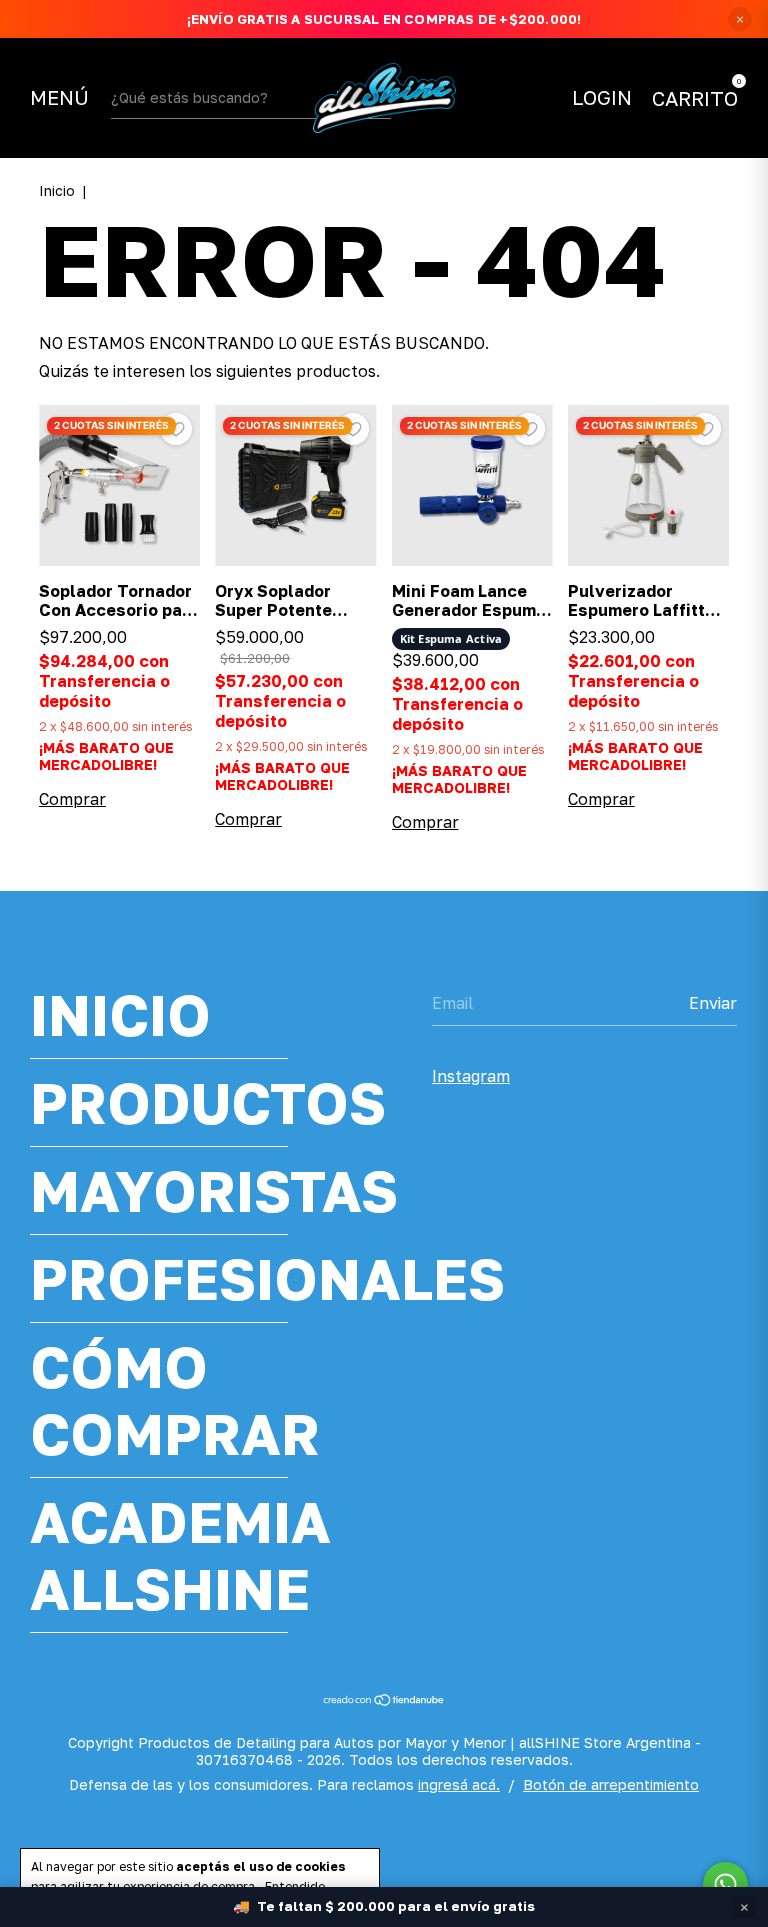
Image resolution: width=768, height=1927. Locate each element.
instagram (471, 1076)
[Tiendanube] (384, 1701)
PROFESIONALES (267, 1278)
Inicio (57, 190)
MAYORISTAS (214, 1190)
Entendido (295, 1886)
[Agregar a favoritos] (176, 429)
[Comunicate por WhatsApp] (725, 1884)
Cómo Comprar (175, 1400)
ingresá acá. (459, 1784)
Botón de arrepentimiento (611, 1784)
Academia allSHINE (180, 1555)
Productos (208, 1102)
